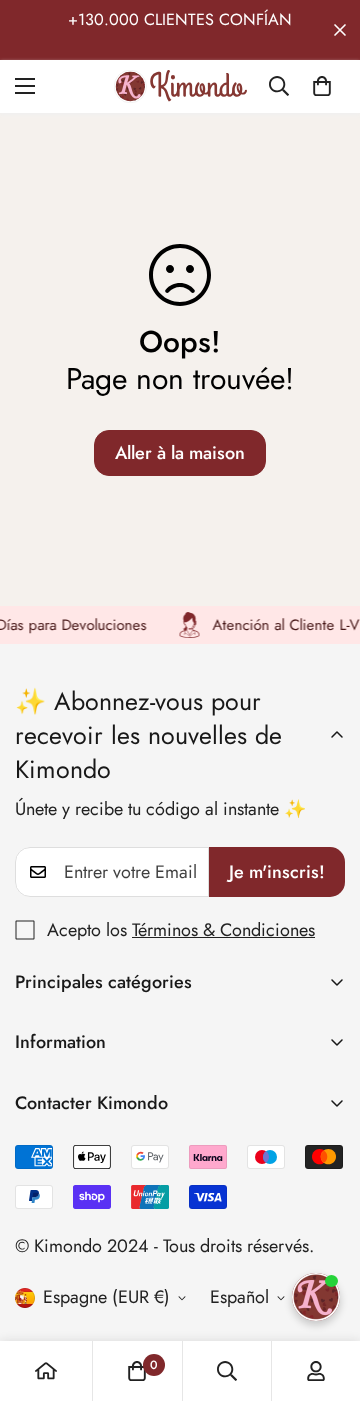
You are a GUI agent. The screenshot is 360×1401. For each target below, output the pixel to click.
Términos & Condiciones (223, 930)
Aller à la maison (180, 453)
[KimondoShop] (180, 86)
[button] (322, 86)
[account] (316, 1371)
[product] (46, 1371)
